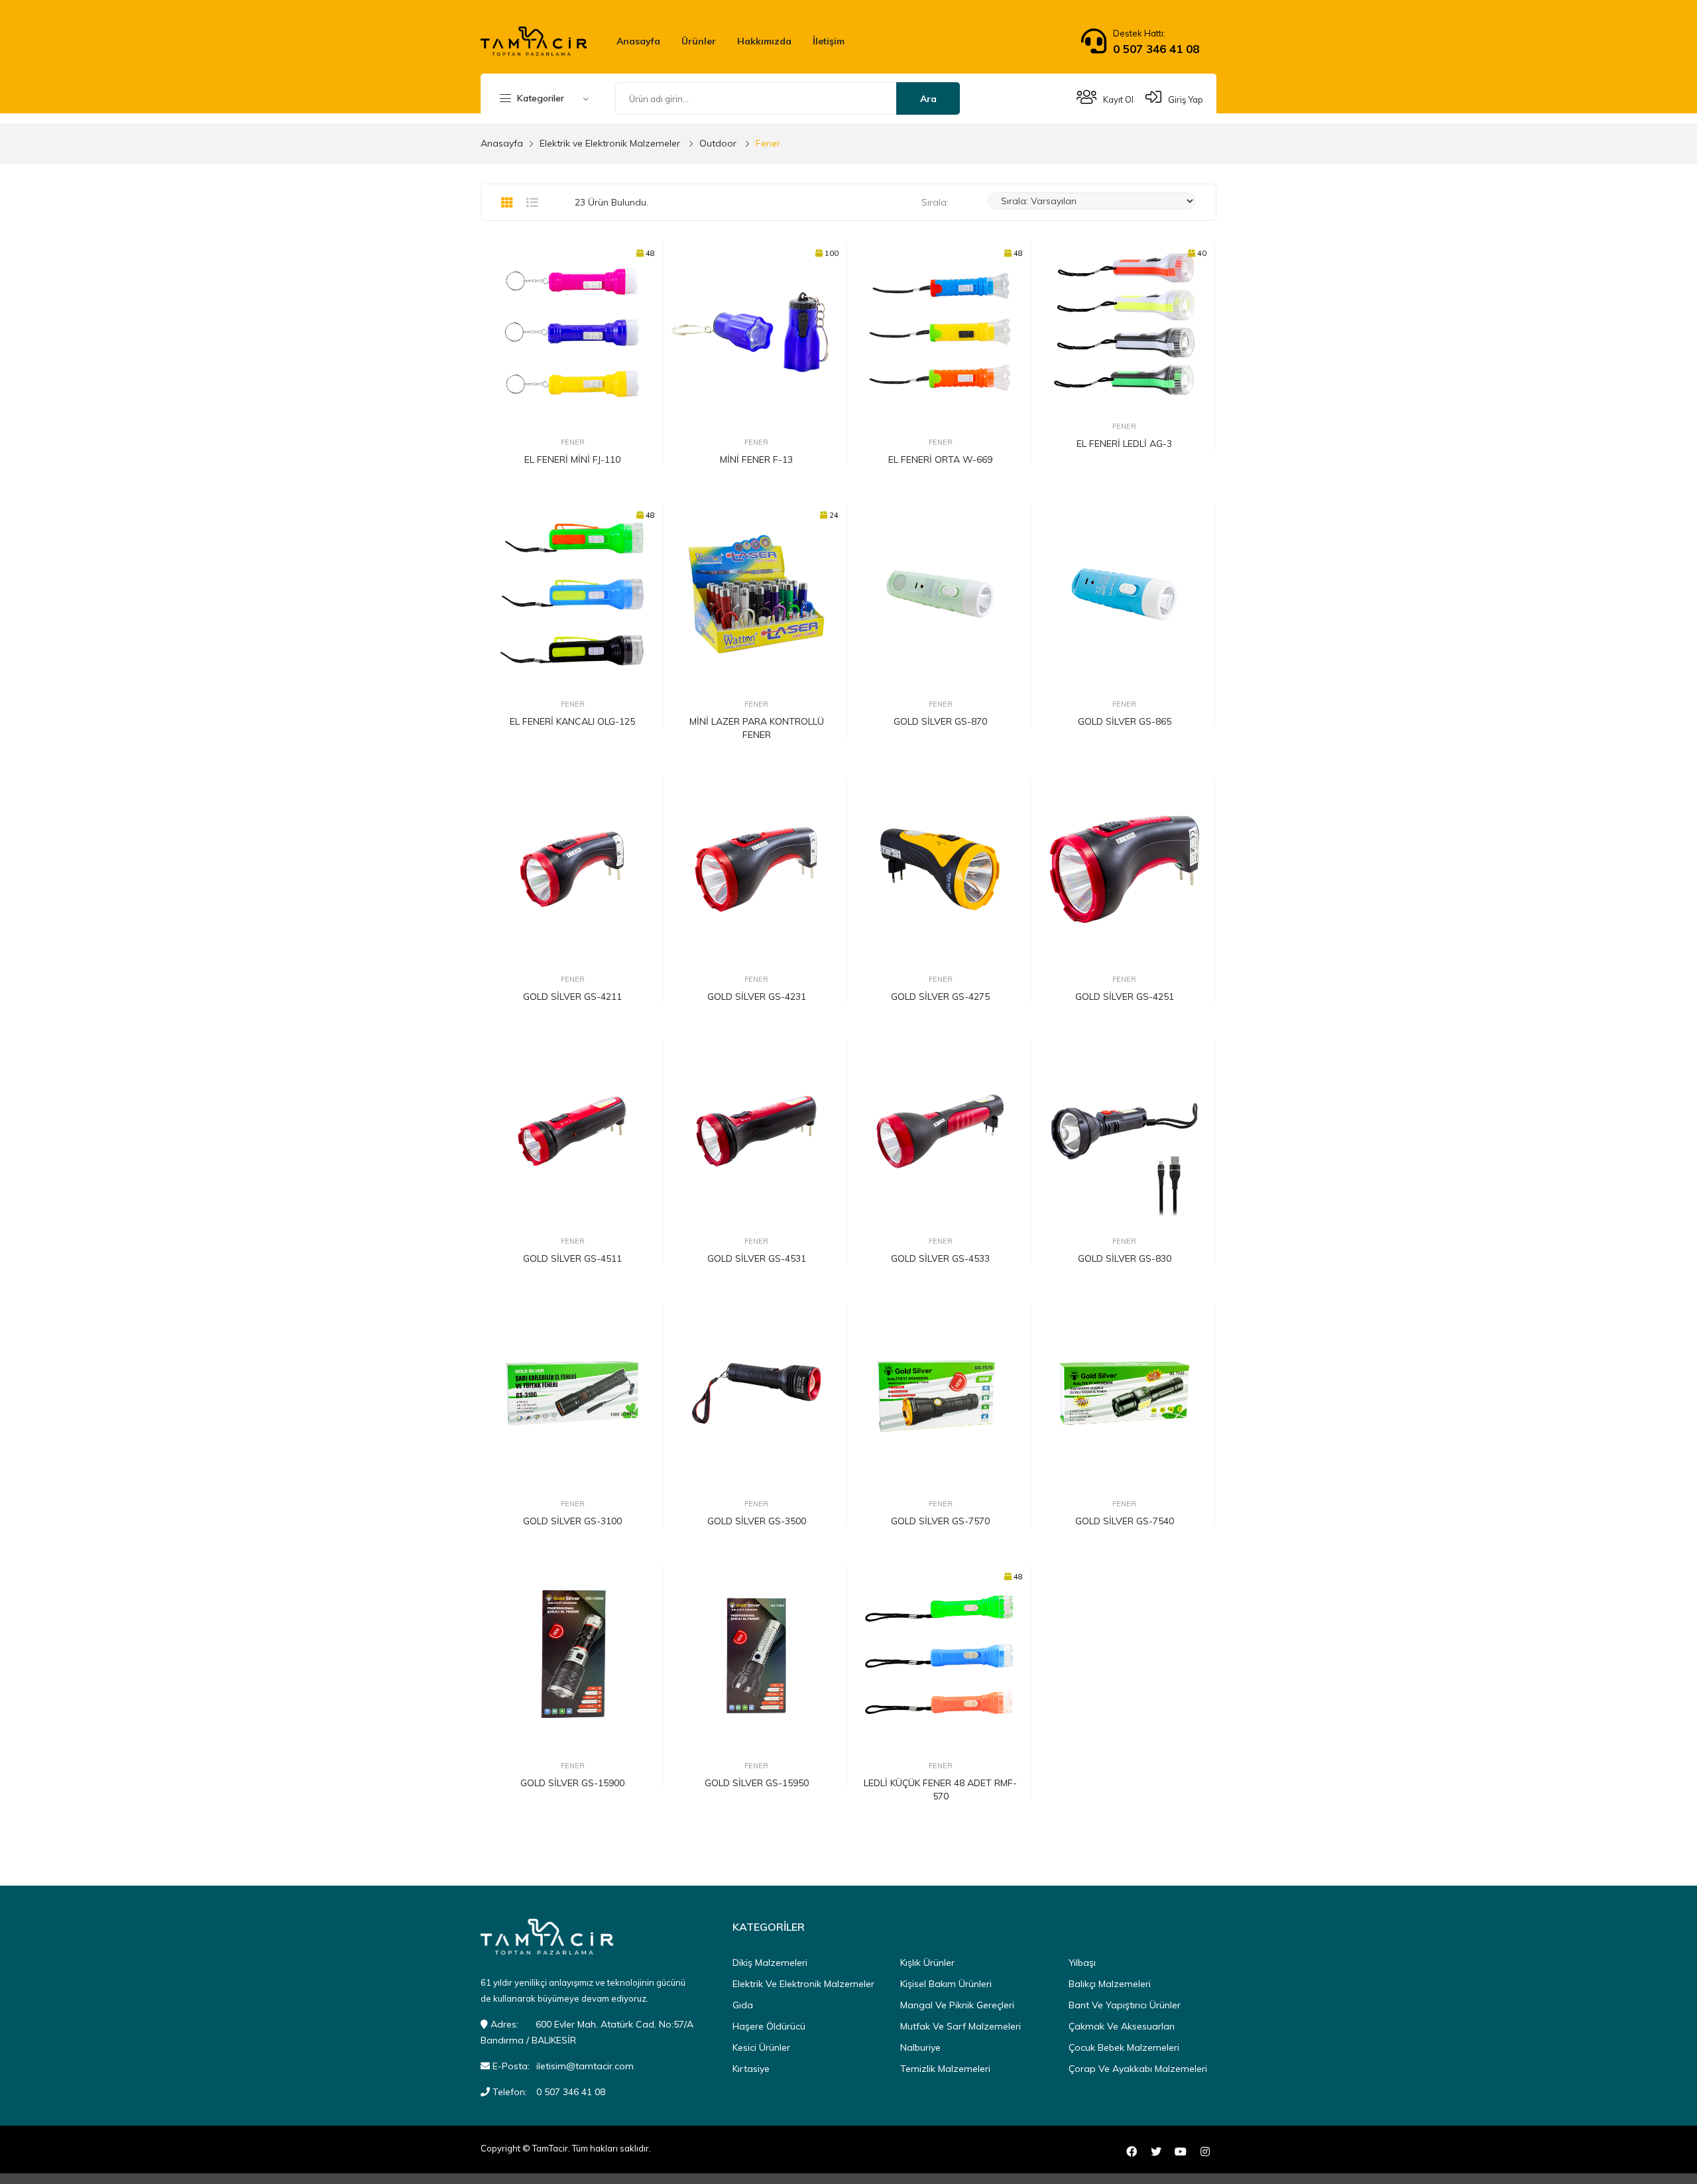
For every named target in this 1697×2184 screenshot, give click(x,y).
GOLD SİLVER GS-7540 (1125, 1521)
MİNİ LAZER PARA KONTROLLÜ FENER (757, 728)
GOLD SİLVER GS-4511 (572, 1258)
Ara (928, 99)
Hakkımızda (764, 41)
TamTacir (550, 2148)
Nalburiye (920, 2047)
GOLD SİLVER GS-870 (940, 721)
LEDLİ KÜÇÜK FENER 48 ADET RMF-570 (940, 1790)
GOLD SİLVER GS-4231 (757, 997)
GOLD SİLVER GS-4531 (757, 1258)
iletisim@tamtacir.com (585, 2066)
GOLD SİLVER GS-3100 (572, 1521)
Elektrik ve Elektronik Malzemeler (610, 143)
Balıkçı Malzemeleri (1110, 1984)
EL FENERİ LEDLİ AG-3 (1124, 444)
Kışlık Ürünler (927, 1963)
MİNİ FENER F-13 (756, 459)
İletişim (829, 41)
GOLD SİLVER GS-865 (1125, 721)
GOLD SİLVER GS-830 (1125, 1258)
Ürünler (699, 41)
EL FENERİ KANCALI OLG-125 (572, 721)
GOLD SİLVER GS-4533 (940, 1258)
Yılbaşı (1082, 1963)
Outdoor (718, 143)
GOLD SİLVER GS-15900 (572, 1783)
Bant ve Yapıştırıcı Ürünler (1125, 2005)
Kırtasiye (751, 2069)
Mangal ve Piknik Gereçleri (957, 2005)
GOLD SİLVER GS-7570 (940, 1521)
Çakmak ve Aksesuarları (1122, 2026)
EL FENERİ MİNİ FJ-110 (572, 459)
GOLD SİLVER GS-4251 (1125, 997)
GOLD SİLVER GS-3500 (757, 1521)
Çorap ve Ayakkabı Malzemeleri (1138, 2069)
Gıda (743, 2005)
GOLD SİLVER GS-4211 (572, 997)
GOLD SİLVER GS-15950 (757, 1783)
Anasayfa (638, 41)
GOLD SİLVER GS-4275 (940, 997)
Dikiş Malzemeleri (770, 1963)
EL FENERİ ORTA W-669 (940, 459)
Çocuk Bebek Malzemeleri (1124, 2047)
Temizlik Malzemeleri (945, 2069)
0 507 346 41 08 (1156, 49)
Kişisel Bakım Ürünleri (946, 1984)
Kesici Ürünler (761, 2047)
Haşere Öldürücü (769, 2026)
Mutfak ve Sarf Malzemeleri (961, 2026)
